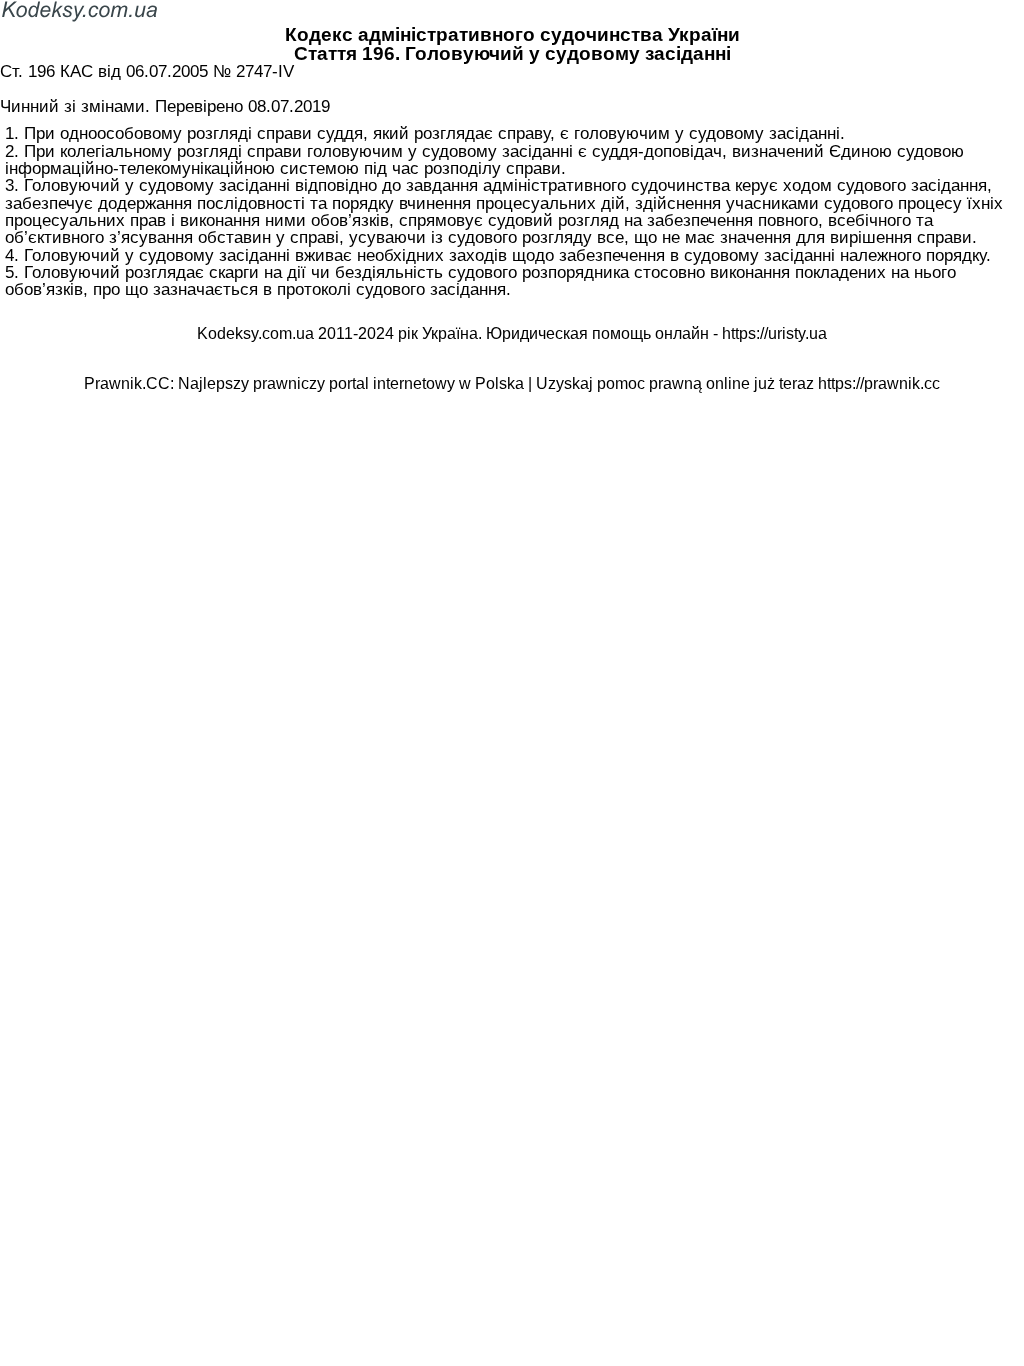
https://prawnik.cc (879, 383)
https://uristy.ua (774, 333)
